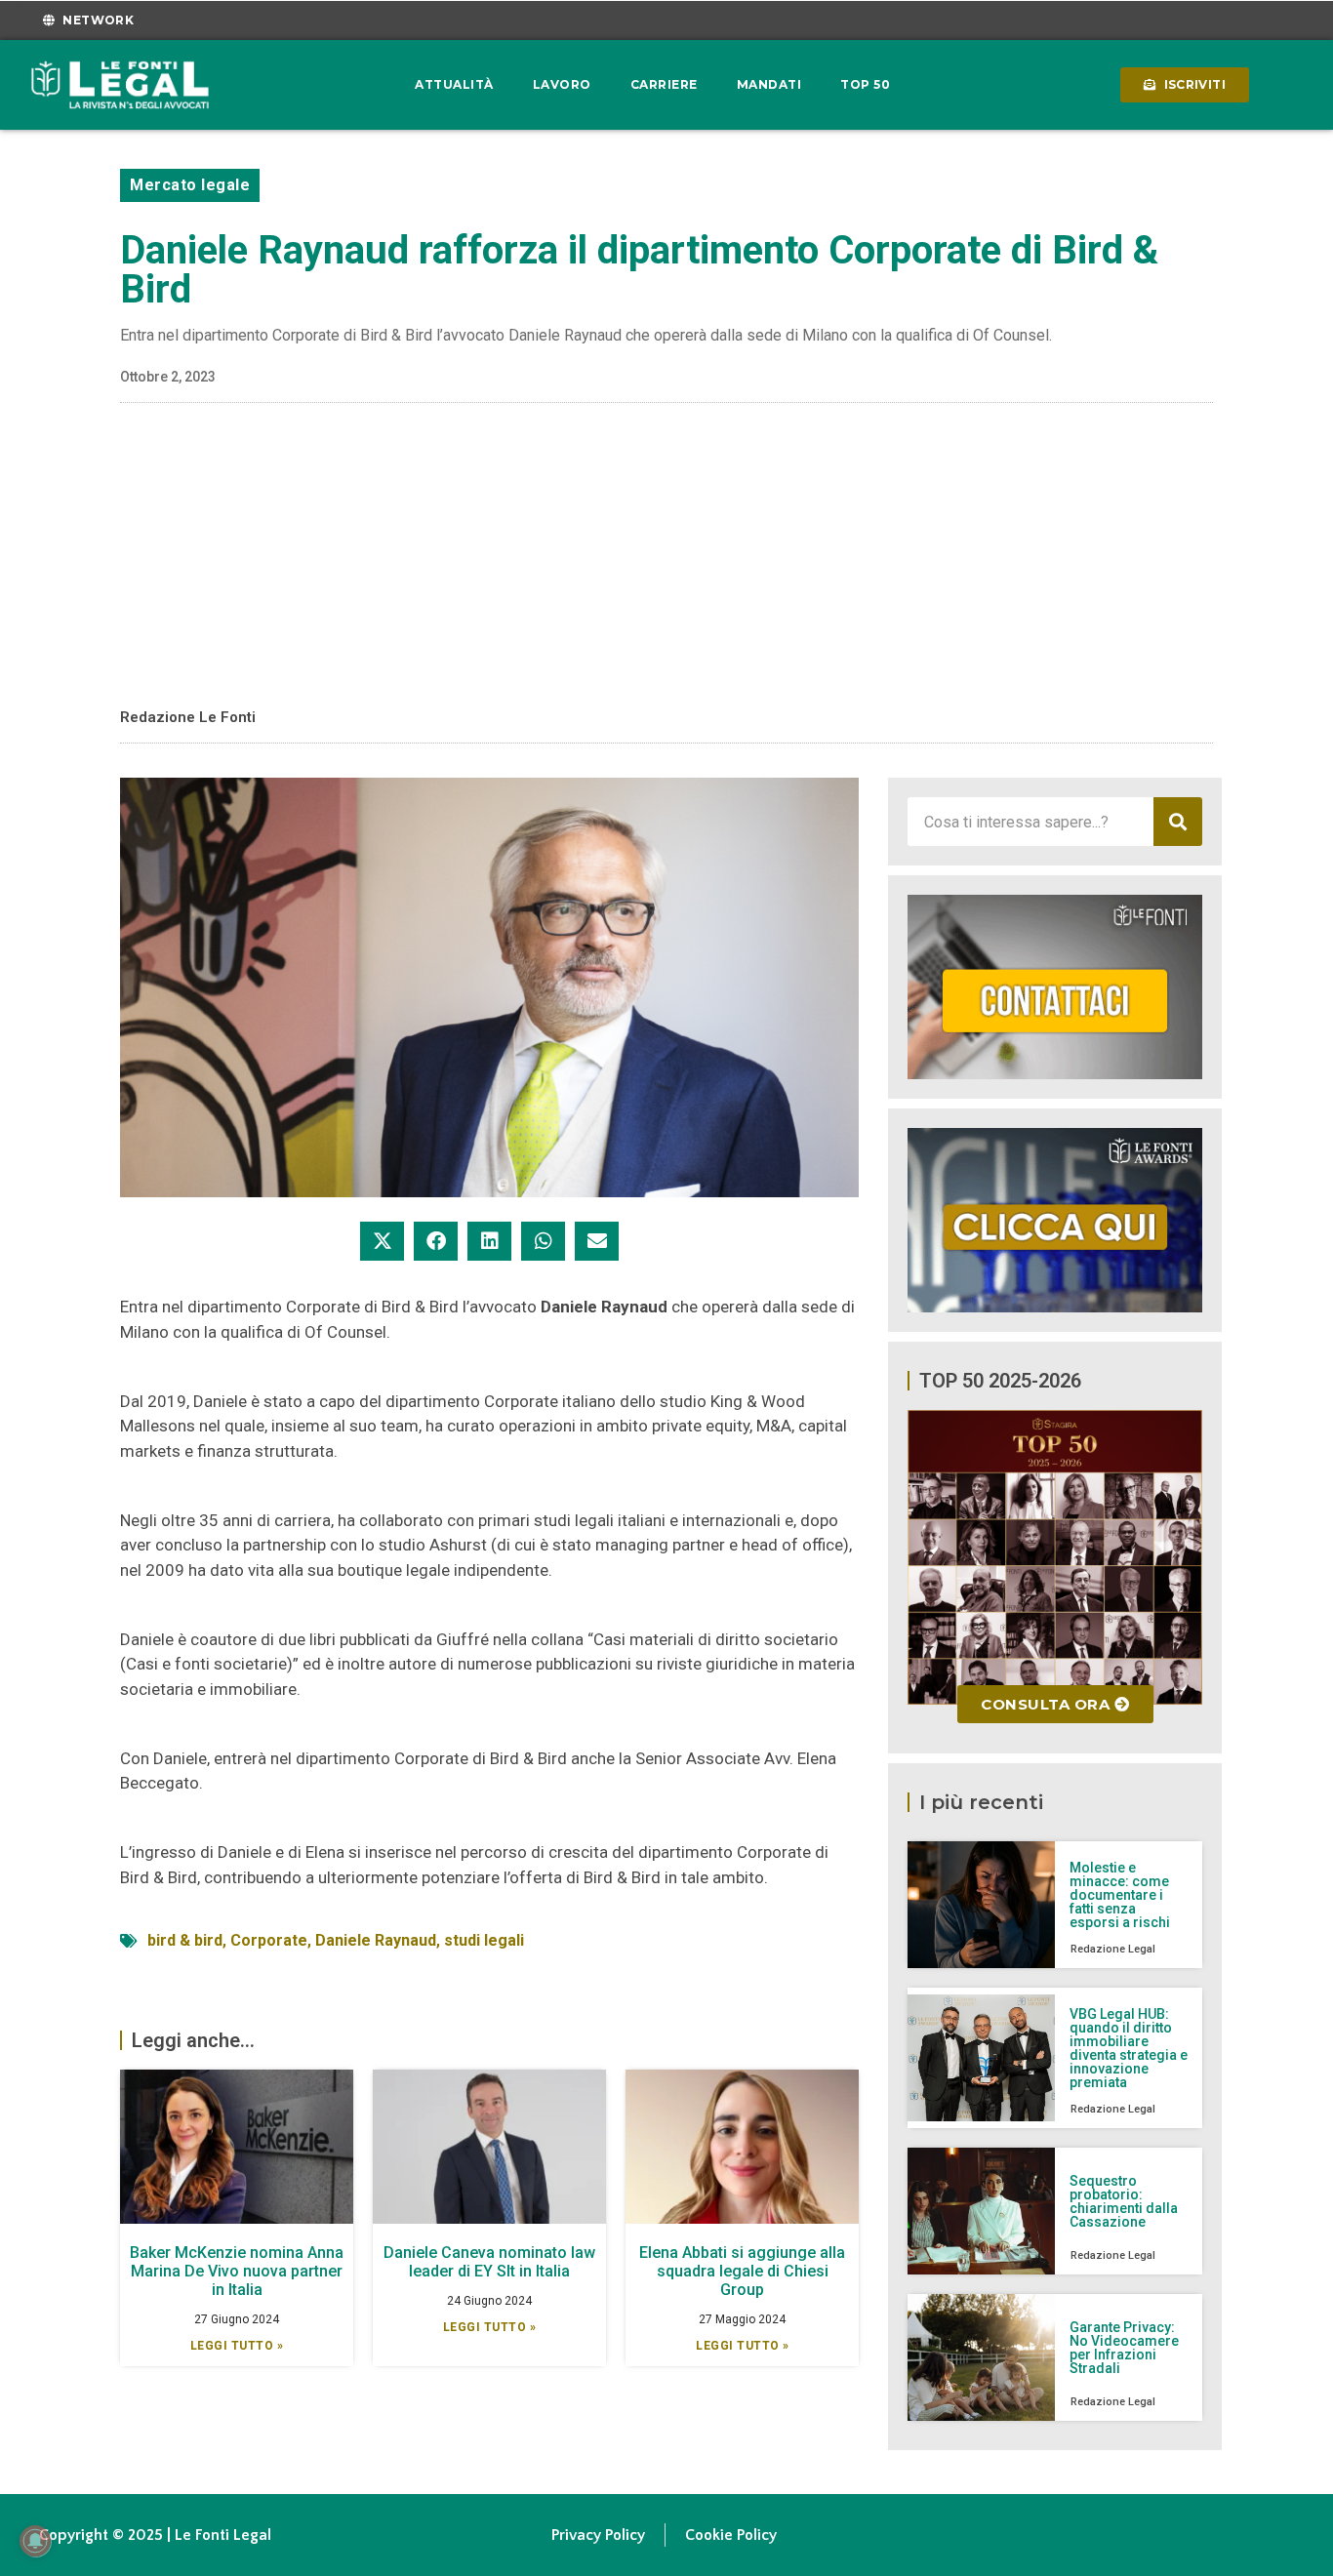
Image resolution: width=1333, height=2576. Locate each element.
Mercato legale (190, 185)
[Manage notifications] (35, 2541)
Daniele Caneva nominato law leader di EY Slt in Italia (489, 2262)
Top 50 (865, 84)
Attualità (454, 84)
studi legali (484, 1940)
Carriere (664, 84)
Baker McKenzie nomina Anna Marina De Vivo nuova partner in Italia (237, 2271)
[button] (382, 1241)
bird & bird (185, 1940)
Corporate (269, 1940)
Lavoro (562, 84)
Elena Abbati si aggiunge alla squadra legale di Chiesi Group (742, 2271)
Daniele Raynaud (376, 1940)
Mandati (769, 84)
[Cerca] (1178, 822)
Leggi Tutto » (237, 2346)
